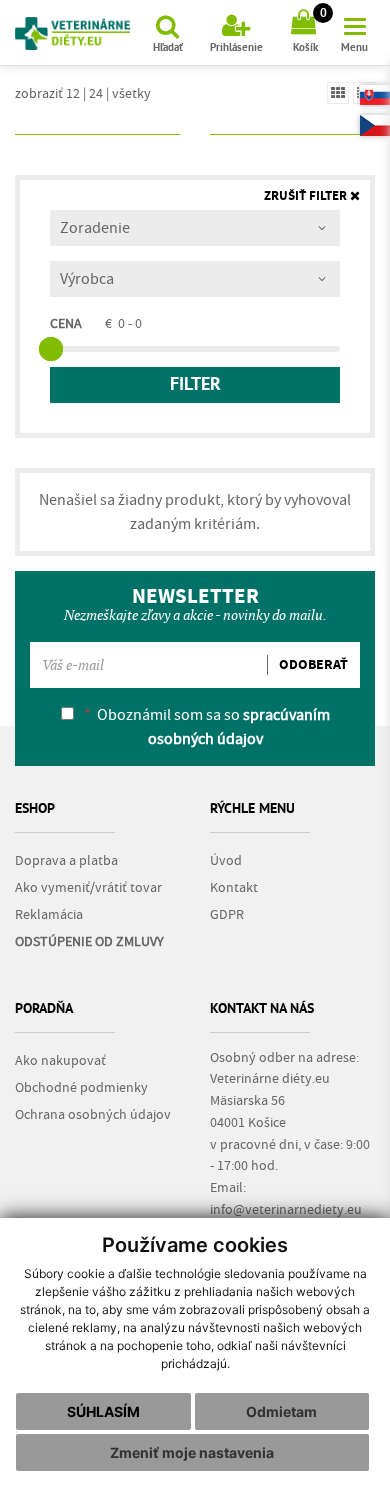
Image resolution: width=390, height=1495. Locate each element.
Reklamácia (49, 915)
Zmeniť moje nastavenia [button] (192, 1452)
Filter (195, 385)
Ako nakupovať (60, 1061)
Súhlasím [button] (103, 1411)
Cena (66, 323)
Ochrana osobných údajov (93, 1115)
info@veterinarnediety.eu (286, 1210)
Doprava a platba (66, 861)
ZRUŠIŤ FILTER (307, 196)
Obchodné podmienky (81, 1088)
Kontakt (234, 888)
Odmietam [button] (281, 1411)
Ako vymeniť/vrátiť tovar (88, 888)
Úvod (226, 861)
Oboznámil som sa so (207, 727)
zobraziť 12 (47, 93)
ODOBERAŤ (313, 665)
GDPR (227, 915)
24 (96, 93)
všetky (131, 93)
